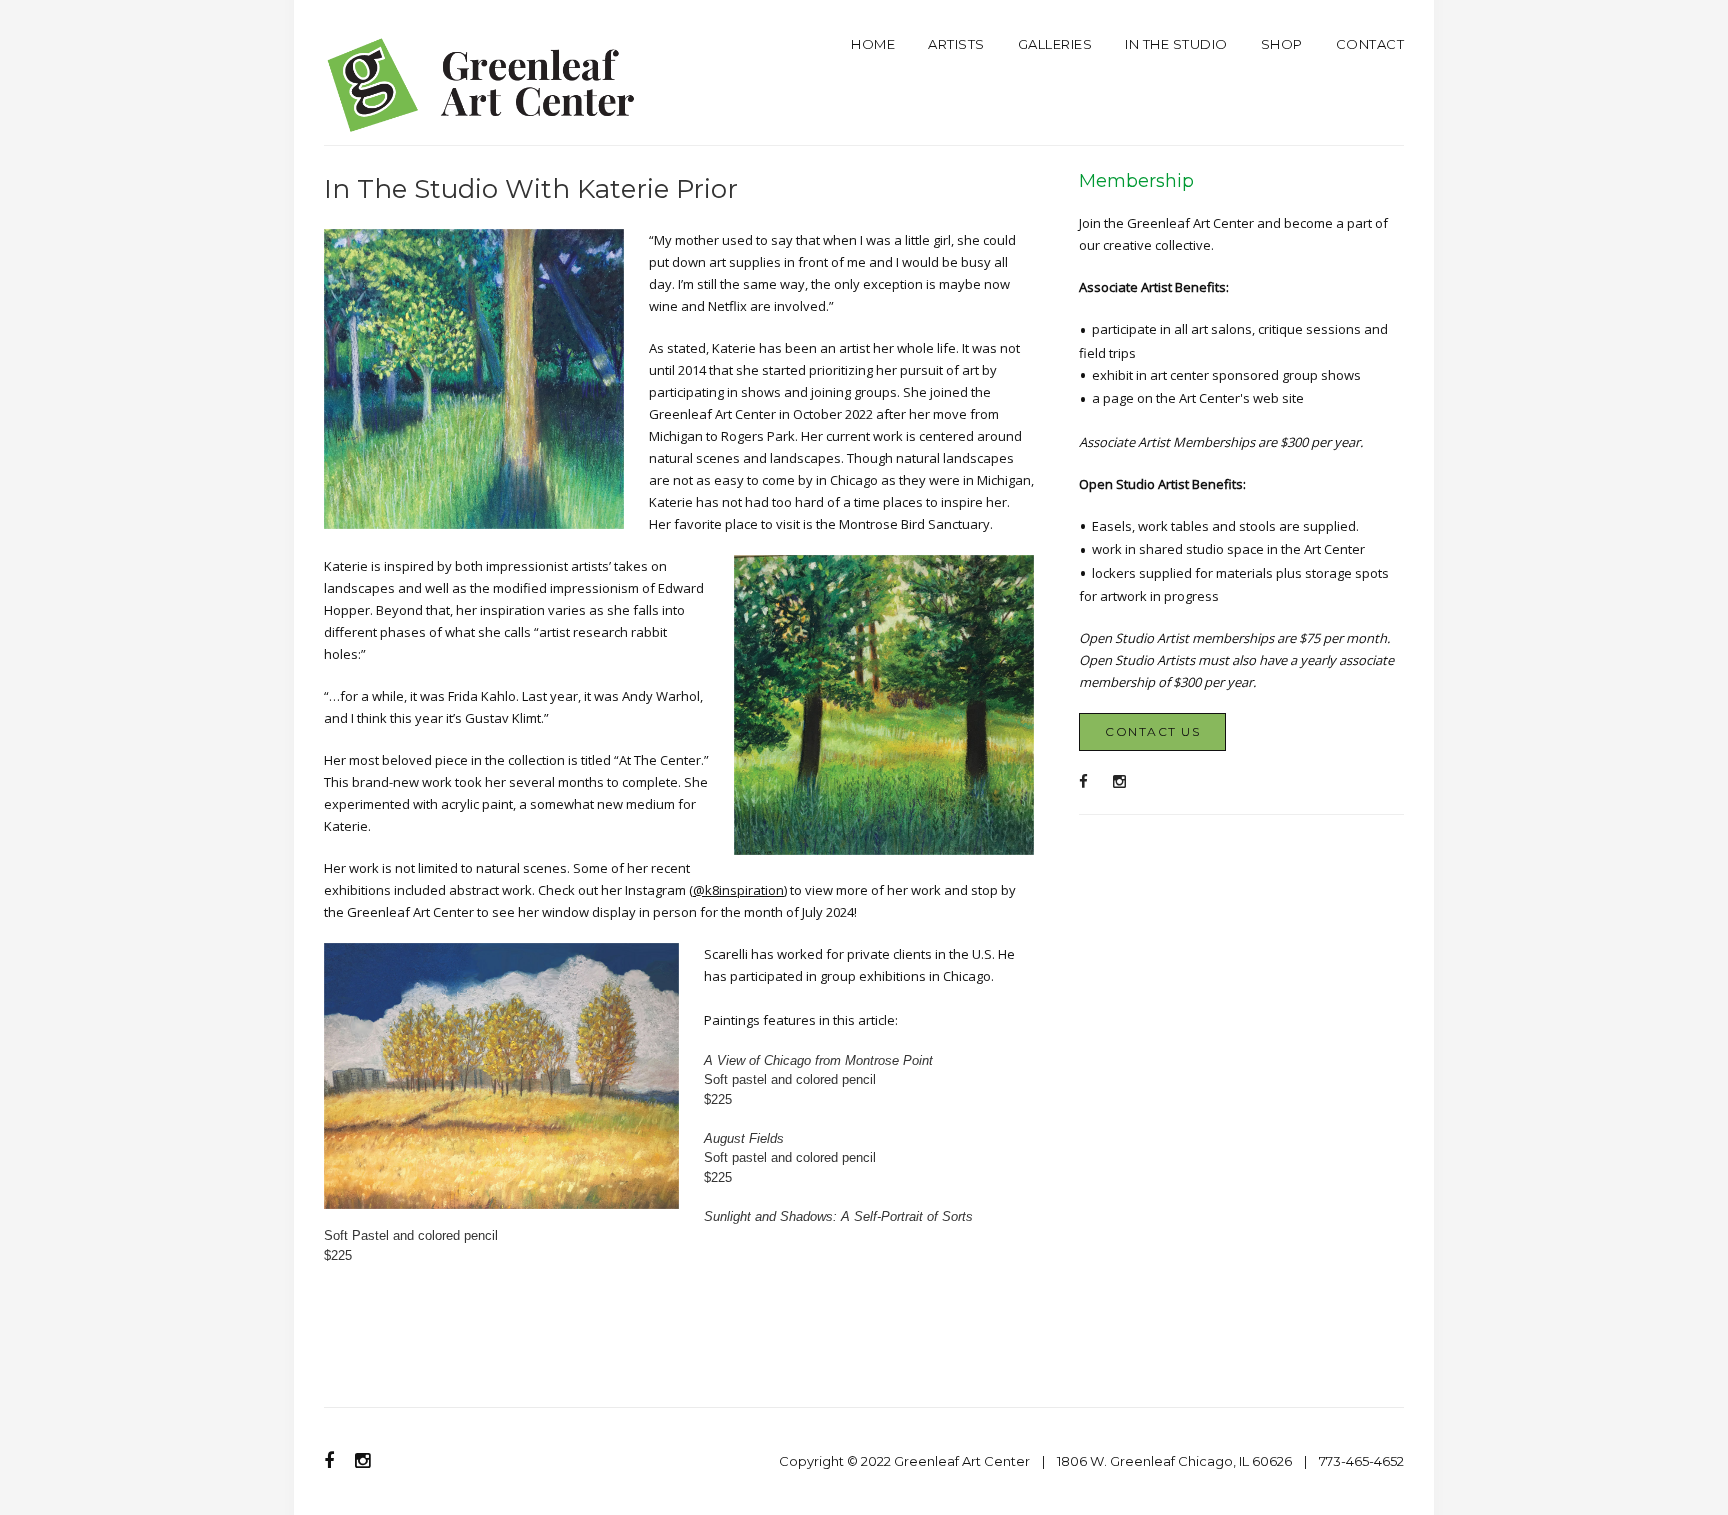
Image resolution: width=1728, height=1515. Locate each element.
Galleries (1055, 44)
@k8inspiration (738, 890)
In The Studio (1176, 44)
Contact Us (1152, 731)
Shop (1282, 44)
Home (873, 44)
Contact (1370, 44)
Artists (956, 44)
